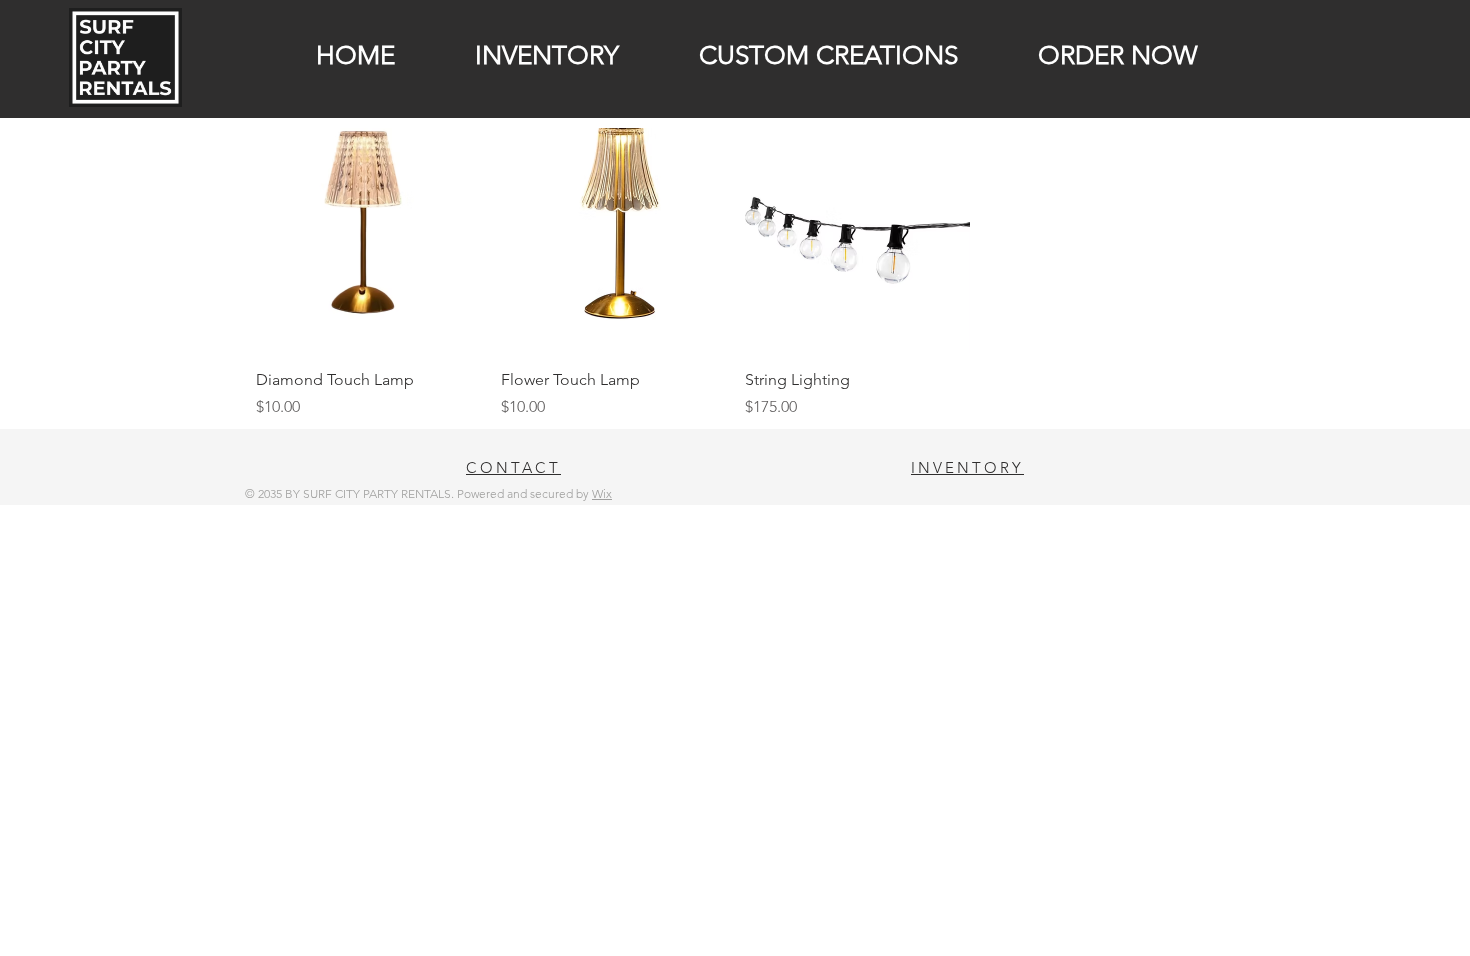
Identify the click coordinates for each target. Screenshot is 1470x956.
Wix (602, 493)
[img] (125, 103)
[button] (522, 55)
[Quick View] (368, 240)
